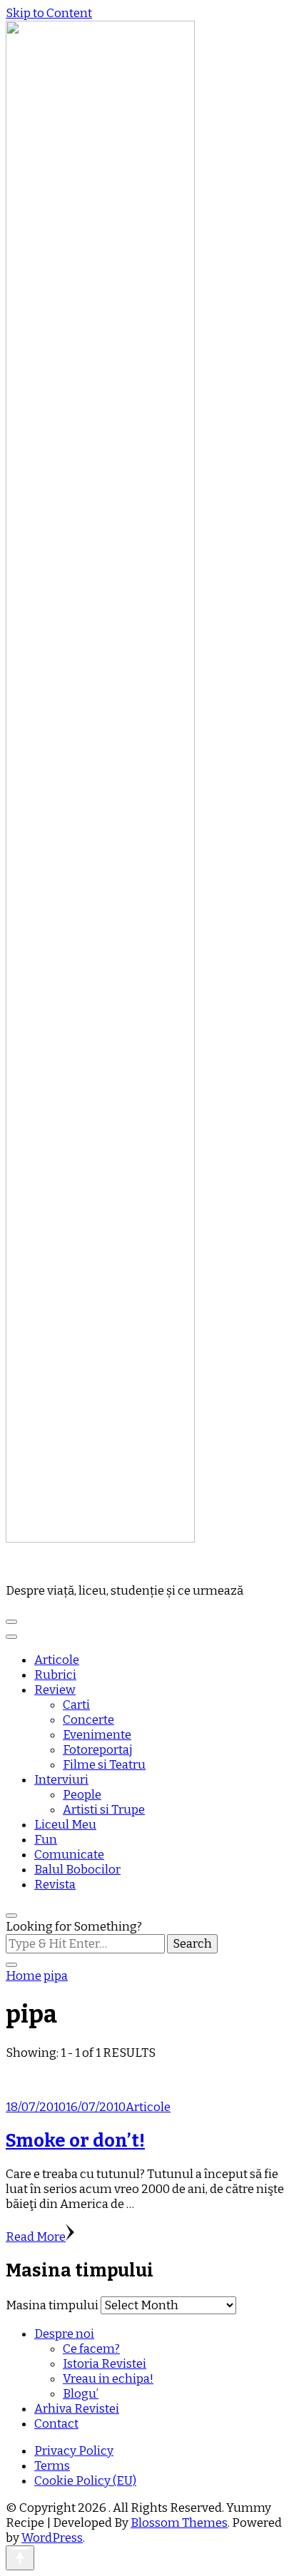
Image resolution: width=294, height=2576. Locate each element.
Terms (52, 2466)
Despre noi (64, 2334)
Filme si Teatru (104, 1765)
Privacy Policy (74, 2451)
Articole (57, 1660)
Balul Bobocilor (77, 1870)
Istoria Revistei (105, 2364)
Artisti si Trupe (104, 1810)
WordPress (52, 2538)
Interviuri (61, 1780)
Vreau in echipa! (108, 2379)
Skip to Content (49, 13)
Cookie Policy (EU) (85, 2481)
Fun (46, 1840)
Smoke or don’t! (75, 2141)
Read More (36, 2237)
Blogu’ (81, 2394)
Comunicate (69, 1855)
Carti (76, 1705)
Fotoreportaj (98, 1750)
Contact (56, 2424)
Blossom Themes (179, 2523)
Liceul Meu (65, 1825)
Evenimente (97, 1735)
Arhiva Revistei (77, 2409)
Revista (55, 1885)
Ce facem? (91, 2349)
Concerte (88, 1720)
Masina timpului (52, 2305)
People (82, 1795)
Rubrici (55, 1675)
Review (55, 1690)
